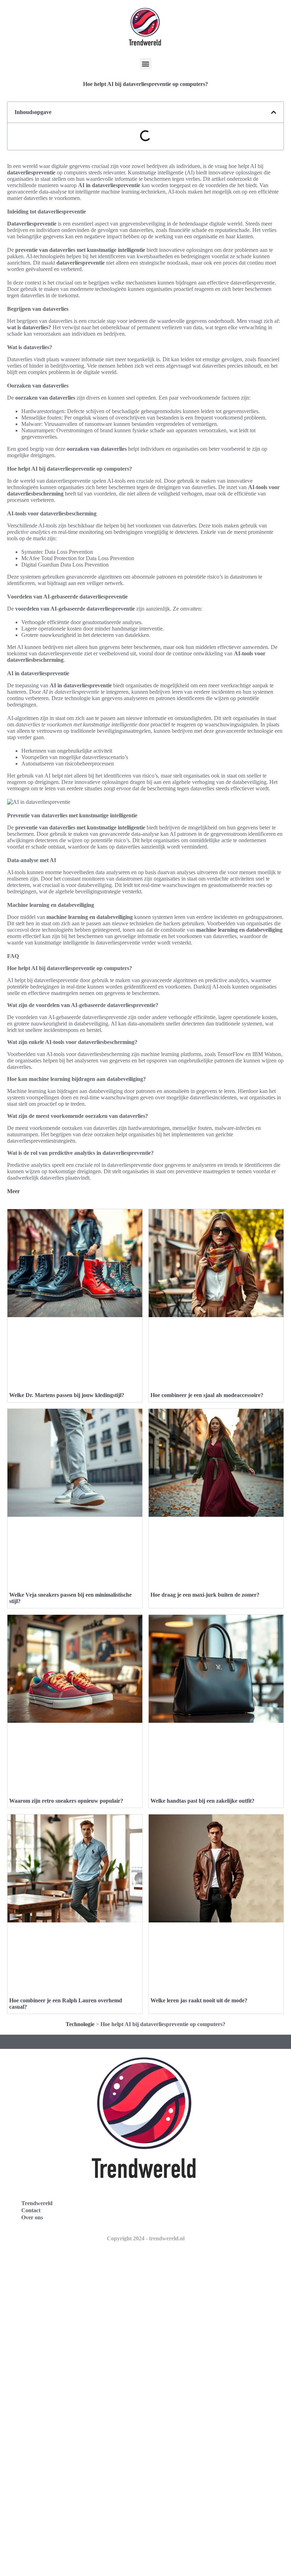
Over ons (32, 2217)
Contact (31, 2210)
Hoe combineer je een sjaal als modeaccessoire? (207, 1395)
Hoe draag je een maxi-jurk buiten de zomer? (205, 1595)
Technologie (80, 2024)
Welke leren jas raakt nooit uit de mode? (199, 2000)
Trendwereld (37, 2203)
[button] (146, 64)
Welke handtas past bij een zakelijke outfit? (202, 1801)
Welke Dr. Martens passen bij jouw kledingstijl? (67, 1395)
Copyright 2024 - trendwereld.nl (146, 2238)
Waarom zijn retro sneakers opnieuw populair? (66, 1801)
